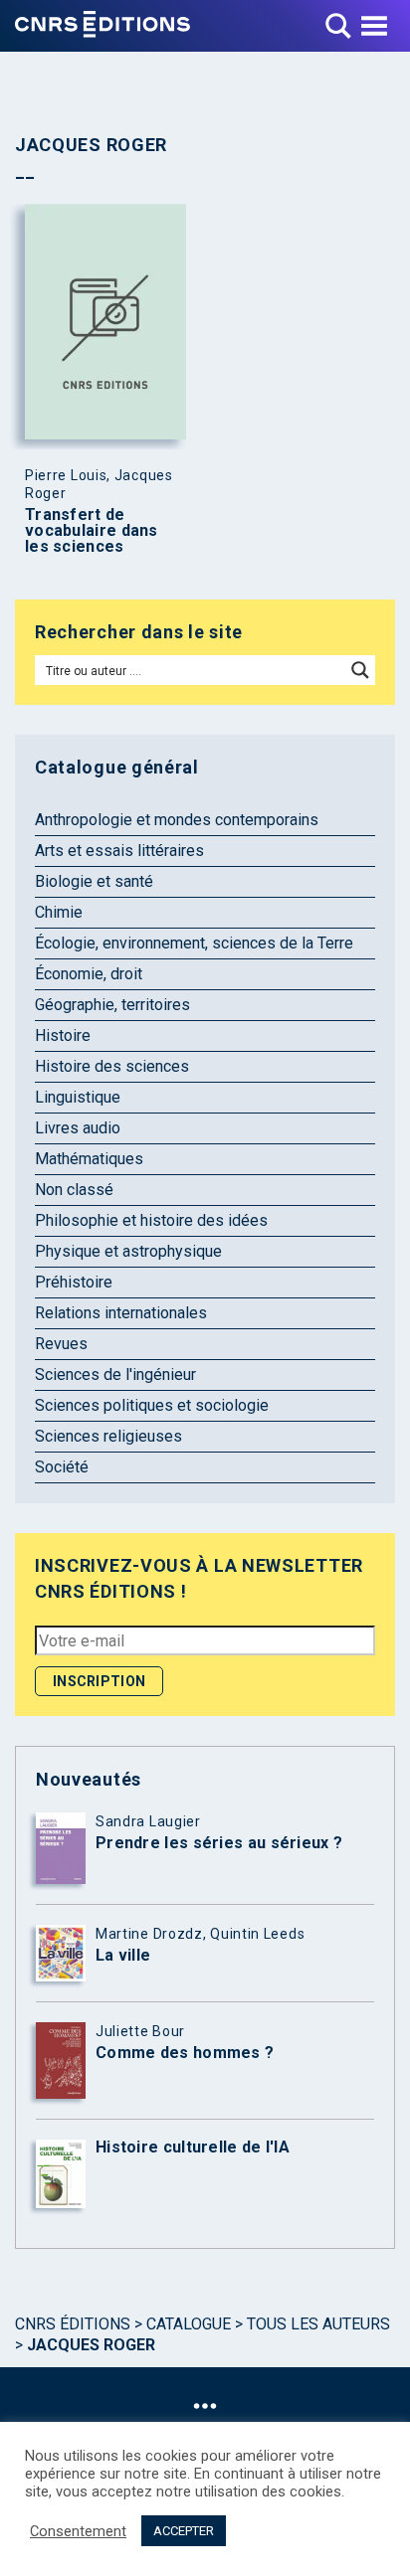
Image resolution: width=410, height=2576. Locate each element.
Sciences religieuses (108, 1436)
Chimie (59, 912)
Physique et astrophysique (128, 1251)
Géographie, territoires (112, 1005)
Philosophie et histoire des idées (151, 1220)
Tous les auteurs (318, 2324)
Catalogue (189, 2324)
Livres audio (78, 1128)
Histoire (63, 1035)
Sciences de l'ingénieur (115, 1374)
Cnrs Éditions (73, 2324)
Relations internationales (121, 1313)
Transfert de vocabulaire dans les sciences (92, 531)
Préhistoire (74, 1282)
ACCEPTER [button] (184, 2531)
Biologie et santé (94, 881)
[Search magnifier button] (360, 670)
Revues (61, 1344)
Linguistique (78, 1097)
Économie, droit (89, 974)
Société (62, 1467)
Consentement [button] (78, 2531)
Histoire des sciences (112, 1066)
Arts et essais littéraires (119, 851)
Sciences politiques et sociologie (152, 1405)
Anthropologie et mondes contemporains (177, 820)
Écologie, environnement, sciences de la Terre (194, 943)
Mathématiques (89, 1159)
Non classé (74, 1190)
